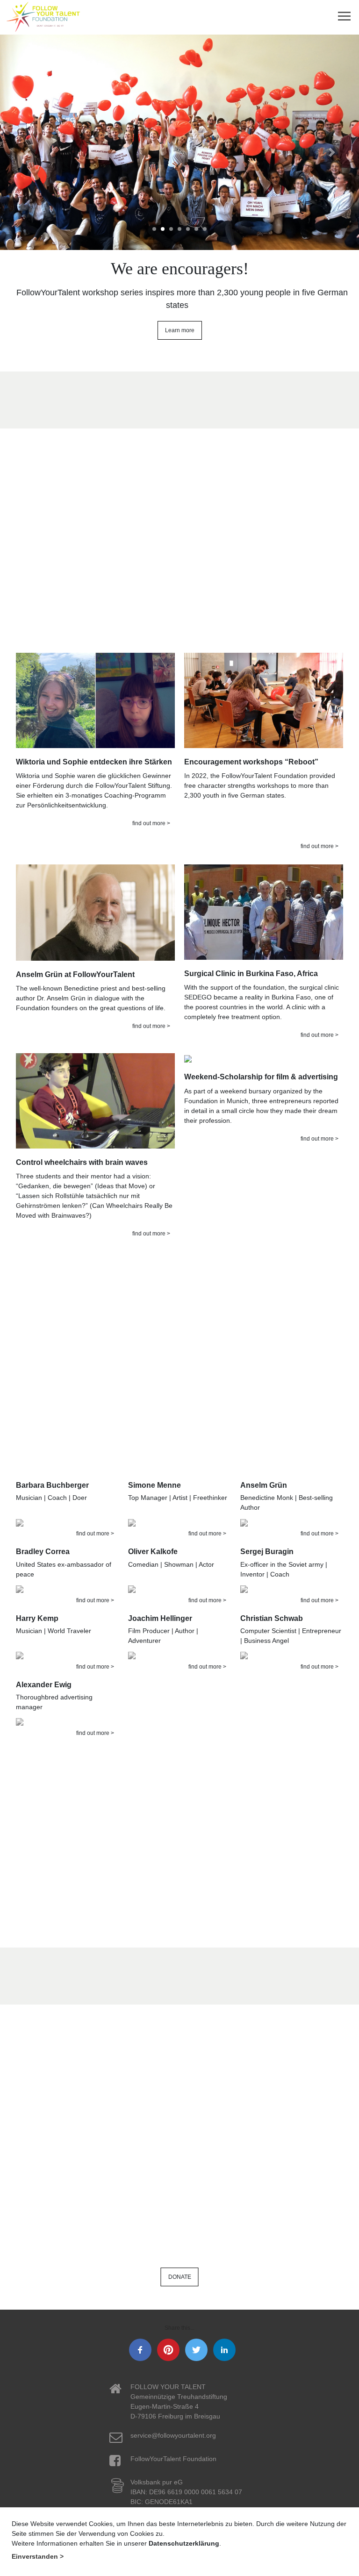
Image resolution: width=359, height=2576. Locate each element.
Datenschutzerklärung (184, 2543)
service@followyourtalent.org (173, 2435)
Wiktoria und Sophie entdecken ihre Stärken (94, 762)
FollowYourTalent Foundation (173, 2459)
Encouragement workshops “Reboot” (251, 762)
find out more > (151, 823)
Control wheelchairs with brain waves (82, 1162)
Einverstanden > (38, 2556)
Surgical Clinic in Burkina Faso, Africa (251, 974)
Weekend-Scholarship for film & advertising (261, 1077)
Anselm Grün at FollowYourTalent (75, 974)
